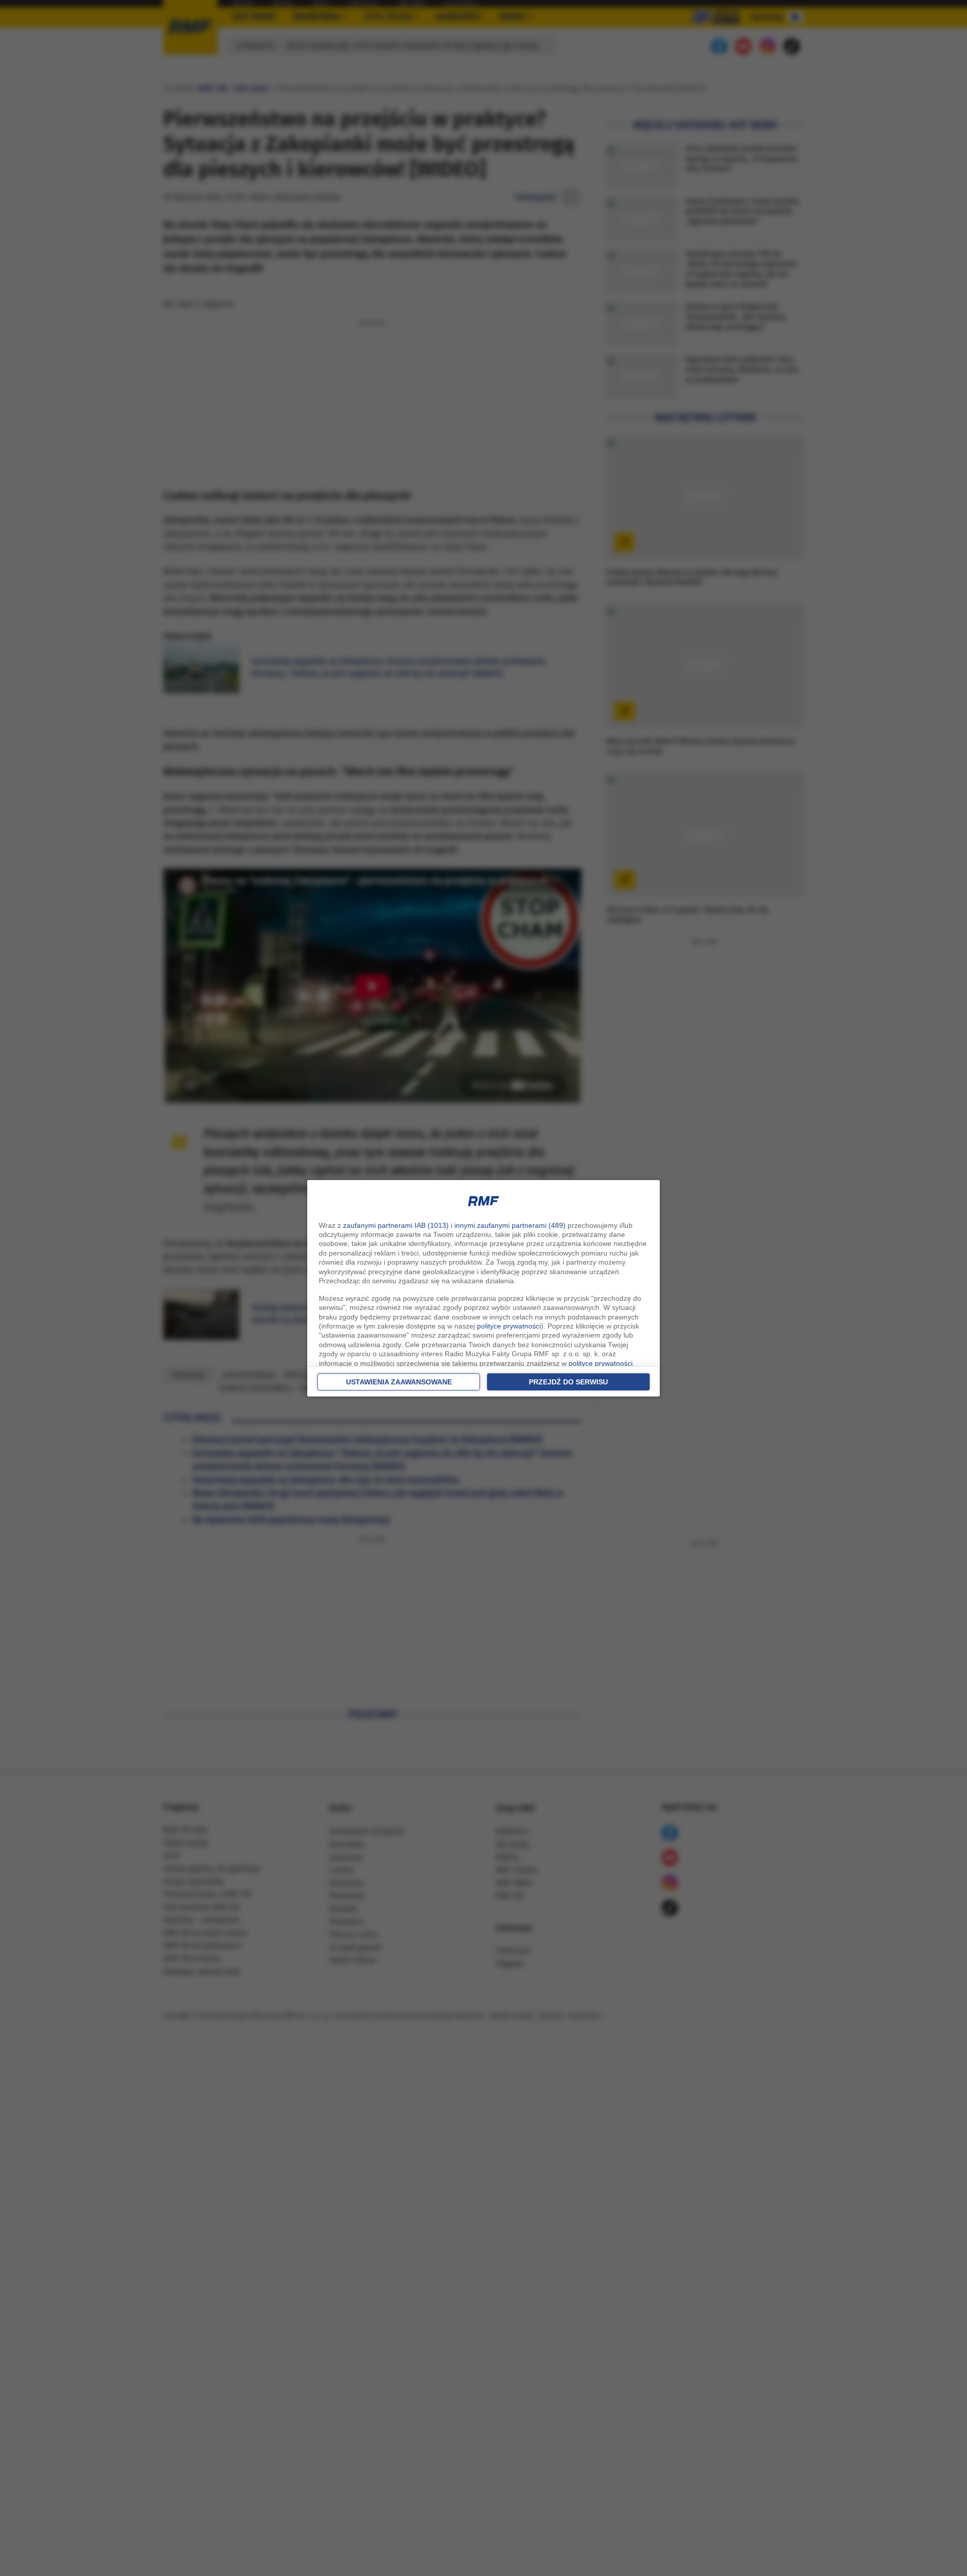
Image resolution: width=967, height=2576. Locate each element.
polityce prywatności (509, 1326)
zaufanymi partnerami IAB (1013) (396, 1225)
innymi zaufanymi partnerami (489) (510, 1225)
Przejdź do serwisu (568, 1382)
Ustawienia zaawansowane (399, 1382)
